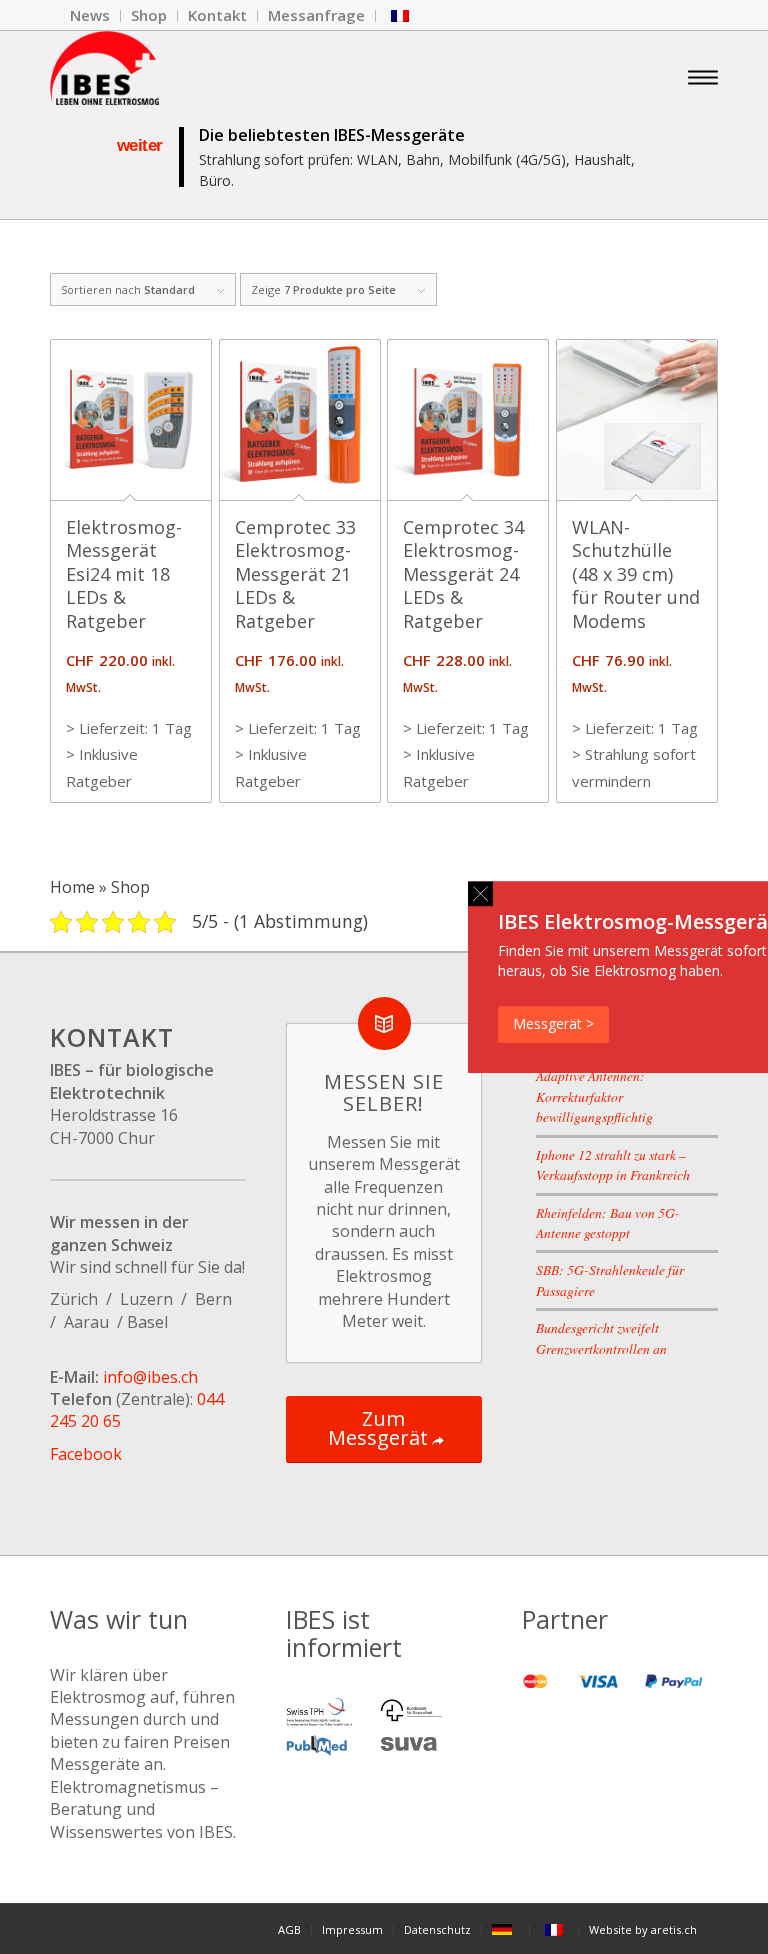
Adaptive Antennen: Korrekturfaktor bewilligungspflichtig (594, 1096)
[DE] (505, 1929)
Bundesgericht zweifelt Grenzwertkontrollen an (601, 1337)
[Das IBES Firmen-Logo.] (104, 76)
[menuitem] (90, 16)
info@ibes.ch (150, 1377)
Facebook (86, 1454)
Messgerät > (553, 1023)
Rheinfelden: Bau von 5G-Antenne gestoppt (608, 1222)
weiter (140, 145)
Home (72, 887)
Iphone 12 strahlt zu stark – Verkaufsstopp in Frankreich (613, 1164)
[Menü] (703, 76)
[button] (480, 893)
